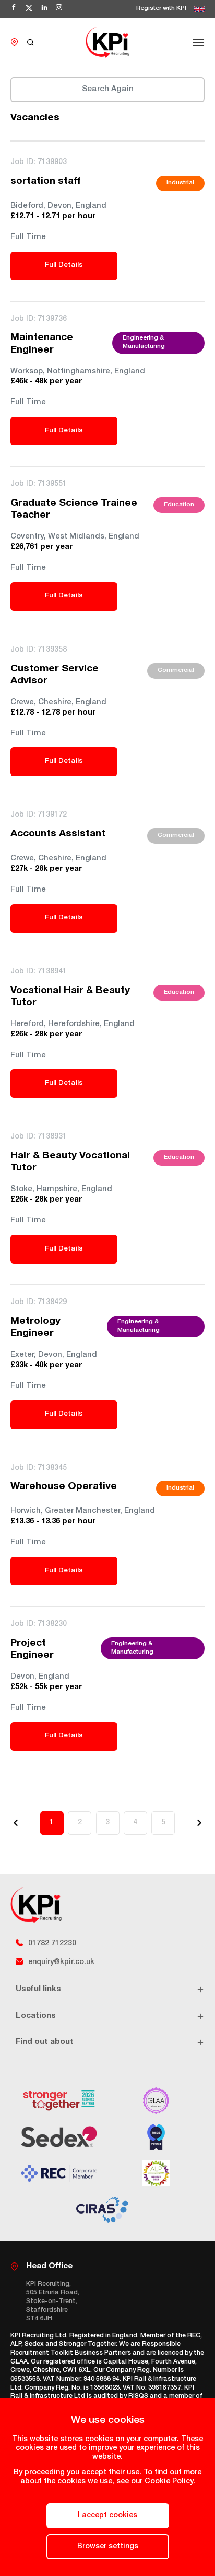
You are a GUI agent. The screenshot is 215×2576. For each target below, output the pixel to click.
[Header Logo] (107, 42)
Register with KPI (161, 9)
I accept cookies (107, 2516)
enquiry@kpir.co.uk (61, 1962)
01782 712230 (52, 1944)
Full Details (64, 265)
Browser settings (108, 2547)
